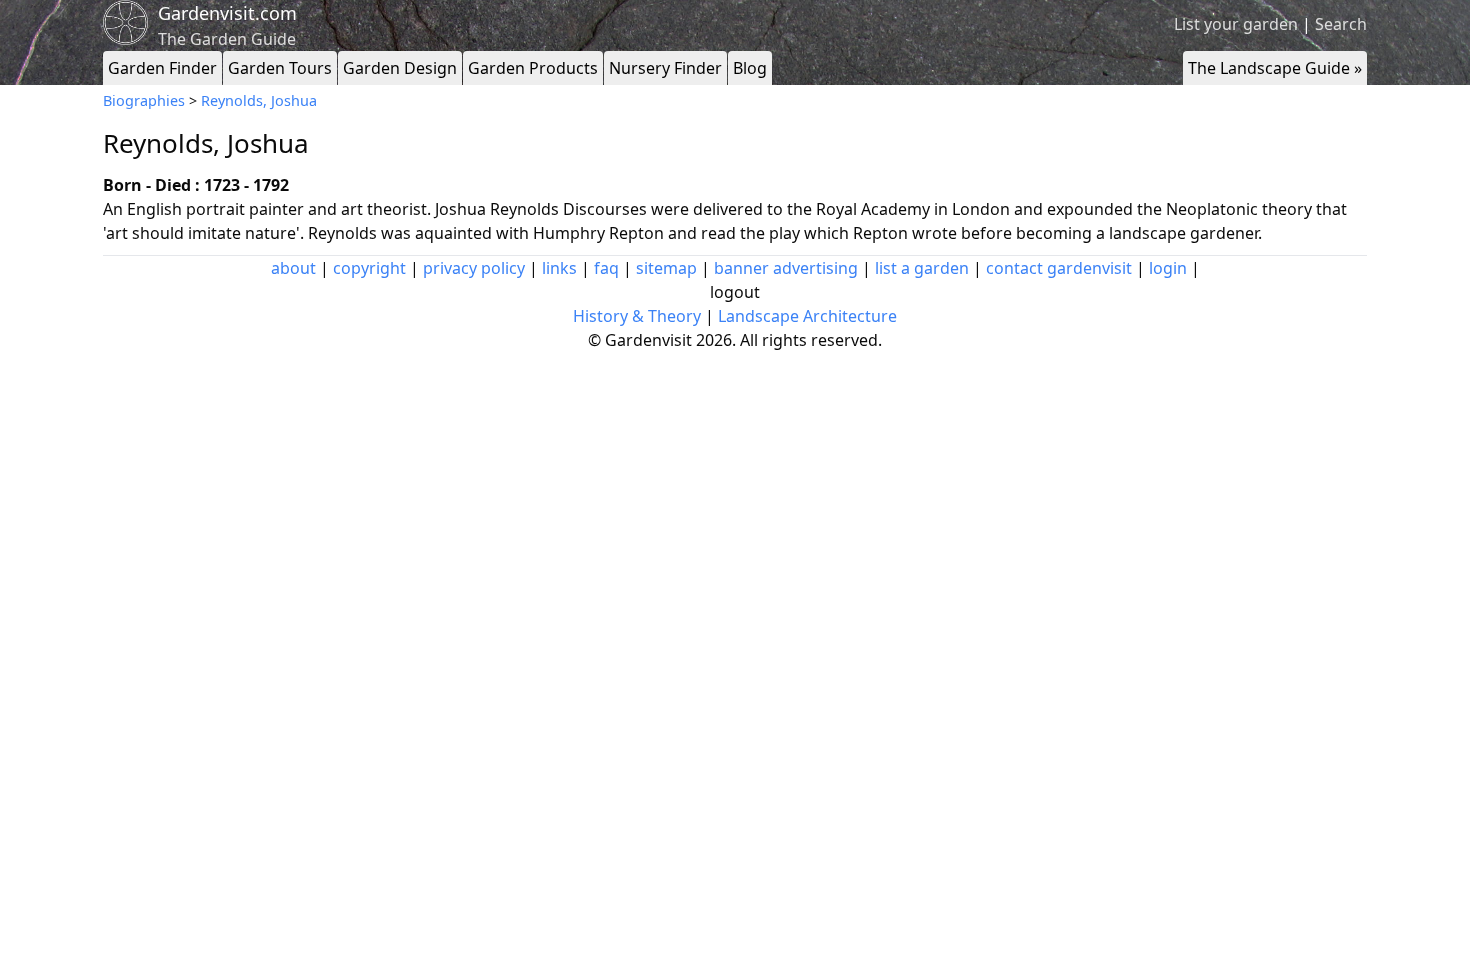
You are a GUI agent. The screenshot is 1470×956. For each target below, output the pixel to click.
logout (735, 292)
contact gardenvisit (1059, 268)
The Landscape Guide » (1275, 68)
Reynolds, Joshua (259, 100)
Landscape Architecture (807, 316)
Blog (750, 68)
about (293, 268)
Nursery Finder (665, 68)
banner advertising (786, 268)
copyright (369, 268)
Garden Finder (162, 68)
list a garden (922, 268)
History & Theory (637, 316)
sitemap (666, 268)
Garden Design (400, 68)
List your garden (1236, 24)
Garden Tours (280, 68)
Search (1341, 24)
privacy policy (474, 268)
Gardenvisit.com (227, 13)
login (1168, 268)
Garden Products (533, 68)
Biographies (144, 100)
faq (606, 268)
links (559, 268)
